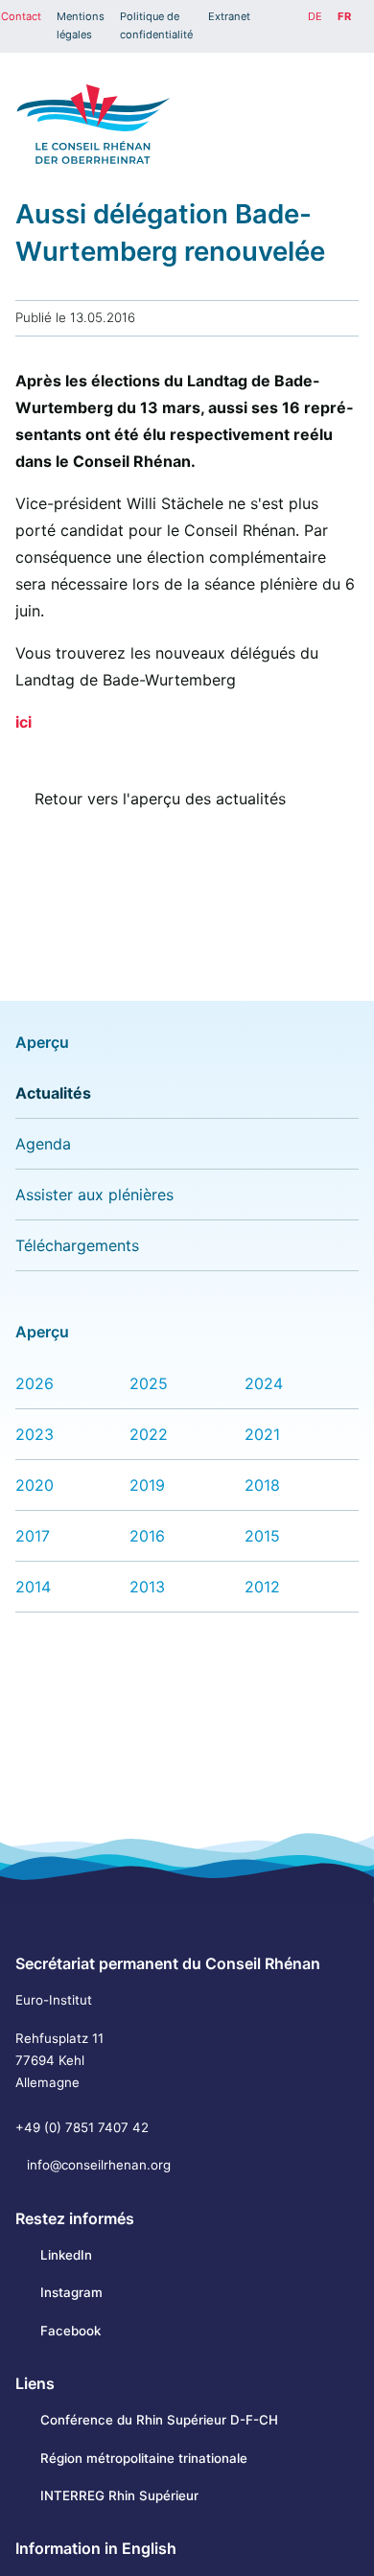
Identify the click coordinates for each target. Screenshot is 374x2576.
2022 (149, 1434)
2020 (35, 1485)
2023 (35, 1434)
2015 (262, 1536)
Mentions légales (81, 25)
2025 (149, 1383)
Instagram (71, 2292)
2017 (33, 1536)
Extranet (229, 16)
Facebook (70, 2331)
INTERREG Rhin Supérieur (119, 2495)
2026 (35, 1383)
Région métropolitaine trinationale (144, 2458)
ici (23, 722)
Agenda (43, 1144)
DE (315, 16)
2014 (33, 1587)
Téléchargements (77, 1245)
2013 (147, 1587)
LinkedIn (66, 2255)
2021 (262, 1434)
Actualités (53, 1093)
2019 (147, 1485)
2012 (262, 1587)
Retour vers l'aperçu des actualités (160, 799)
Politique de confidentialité (156, 25)
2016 (147, 1536)
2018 (262, 1485)
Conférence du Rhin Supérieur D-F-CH (159, 2420)
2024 (264, 1383)
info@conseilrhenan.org (99, 2165)
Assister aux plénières (94, 1195)
